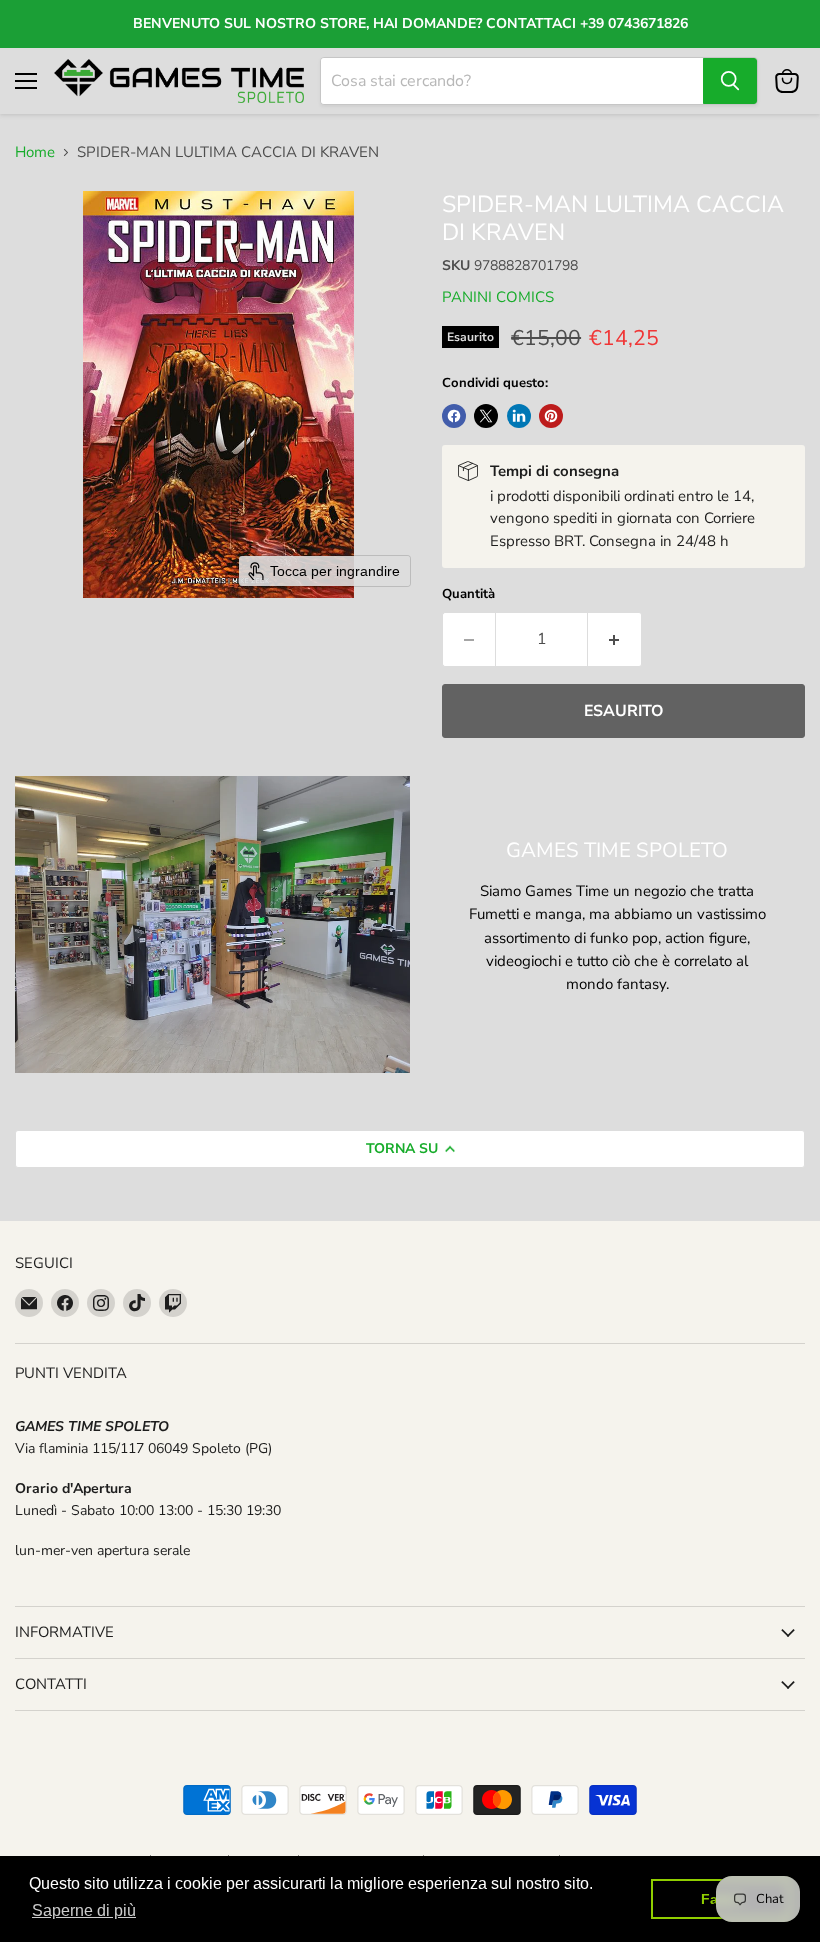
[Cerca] (730, 81)
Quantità (468, 594)
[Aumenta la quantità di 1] (615, 639)
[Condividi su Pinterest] (551, 416)
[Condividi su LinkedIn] (519, 416)
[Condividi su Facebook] (454, 416)
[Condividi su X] (486, 416)
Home (35, 152)
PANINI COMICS (498, 297)
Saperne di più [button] (84, 1910)
